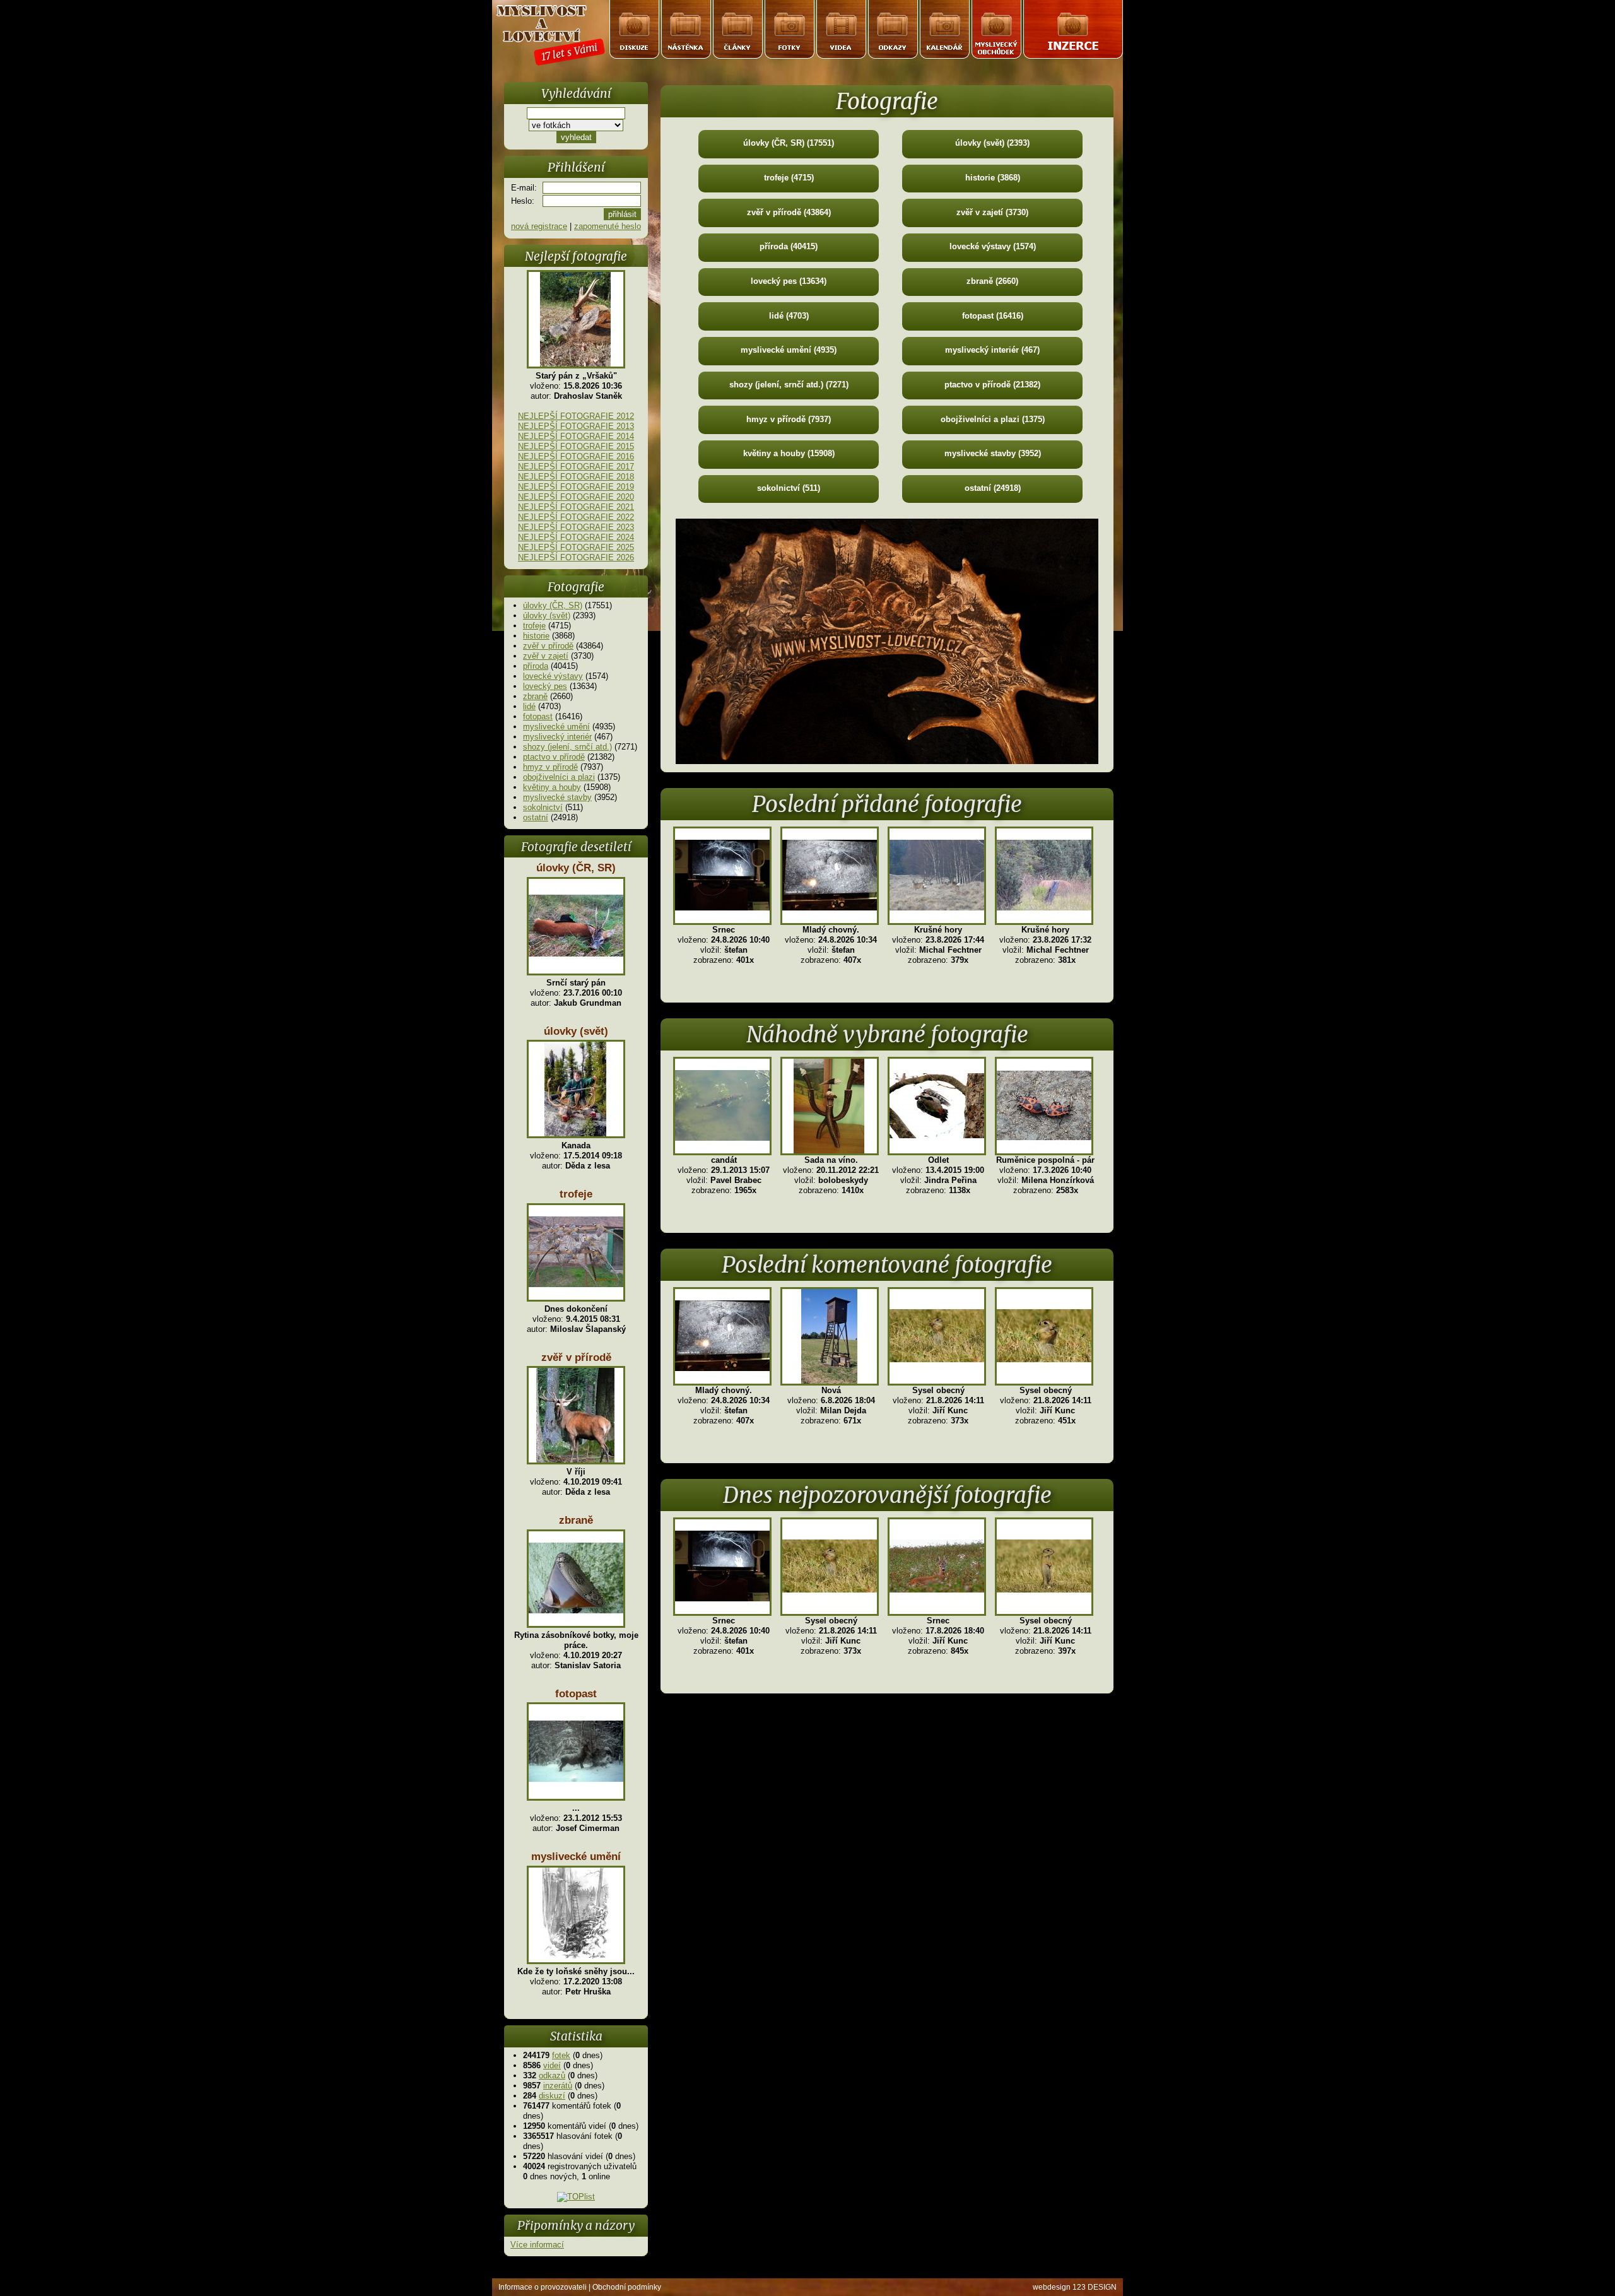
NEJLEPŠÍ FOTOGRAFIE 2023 (576, 527)
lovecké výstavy (553, 676)
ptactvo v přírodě (554, 757)
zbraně (535, 696)
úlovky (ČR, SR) (553, 605)
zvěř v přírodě (548, 646)
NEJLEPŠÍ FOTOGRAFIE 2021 (576, 507)
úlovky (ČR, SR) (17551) (789, 143)
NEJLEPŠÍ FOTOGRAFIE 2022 (576, 517)
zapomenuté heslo (608, 226)
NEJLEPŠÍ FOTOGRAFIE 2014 (576, 436)
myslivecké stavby (557, 797)
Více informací (537, 2245)
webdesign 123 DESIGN (1075, 2287)
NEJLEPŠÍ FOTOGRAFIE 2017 (576, 467)
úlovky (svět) (547, 615)
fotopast (538, 716)
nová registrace (539, 226)
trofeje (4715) (789, 178)
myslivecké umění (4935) (789, 350)
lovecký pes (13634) (789, 281)
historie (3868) (993, 178)
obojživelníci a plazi (559, 777)
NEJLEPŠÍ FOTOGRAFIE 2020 (576, 497)
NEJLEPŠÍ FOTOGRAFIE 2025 (576, 547)
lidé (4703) (789, 316)
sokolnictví (543, 807)
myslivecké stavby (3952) (993, 453)
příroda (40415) (789, 246)
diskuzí (552, 2096)
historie (536, 636)
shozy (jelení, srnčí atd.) (567, 747)
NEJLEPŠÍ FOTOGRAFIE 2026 (576, 557)
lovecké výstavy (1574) (993, 246)
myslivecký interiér (557, 737)
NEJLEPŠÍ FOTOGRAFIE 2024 (576, 537)
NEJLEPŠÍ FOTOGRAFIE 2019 (576, 487)
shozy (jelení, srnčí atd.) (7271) (789, 385)
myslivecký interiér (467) (992, 350)
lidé (529, 706)
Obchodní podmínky (627, 2287)
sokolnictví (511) (789, 488)
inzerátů (558, 2086)
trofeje (534, 626)
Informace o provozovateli (543, 2287)
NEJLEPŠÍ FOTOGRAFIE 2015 (576, 446)
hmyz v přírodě (550, 767)
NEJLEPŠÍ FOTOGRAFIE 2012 (576, 416)
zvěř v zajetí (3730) (992, 212)
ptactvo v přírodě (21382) (992, 385)
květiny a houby (552, 787)
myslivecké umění (556, 727)
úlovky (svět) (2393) (992, 143)
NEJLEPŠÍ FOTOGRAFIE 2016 (576, 456)
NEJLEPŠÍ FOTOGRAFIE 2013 (576, 426)
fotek (561, 2055)
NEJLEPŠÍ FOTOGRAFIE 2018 (576, 477)
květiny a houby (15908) (789, 453)
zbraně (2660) (992, 281)
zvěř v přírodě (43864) (789, 212)
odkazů (552, 2075)
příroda (536, 666)
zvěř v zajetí (546, 656)
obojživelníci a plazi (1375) (993, 419)
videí (552, 2065)
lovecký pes (545, 686)
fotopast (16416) (993, 316)
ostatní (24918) (993, 488)
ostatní (536, 817)
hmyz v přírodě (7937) (789, 419)
